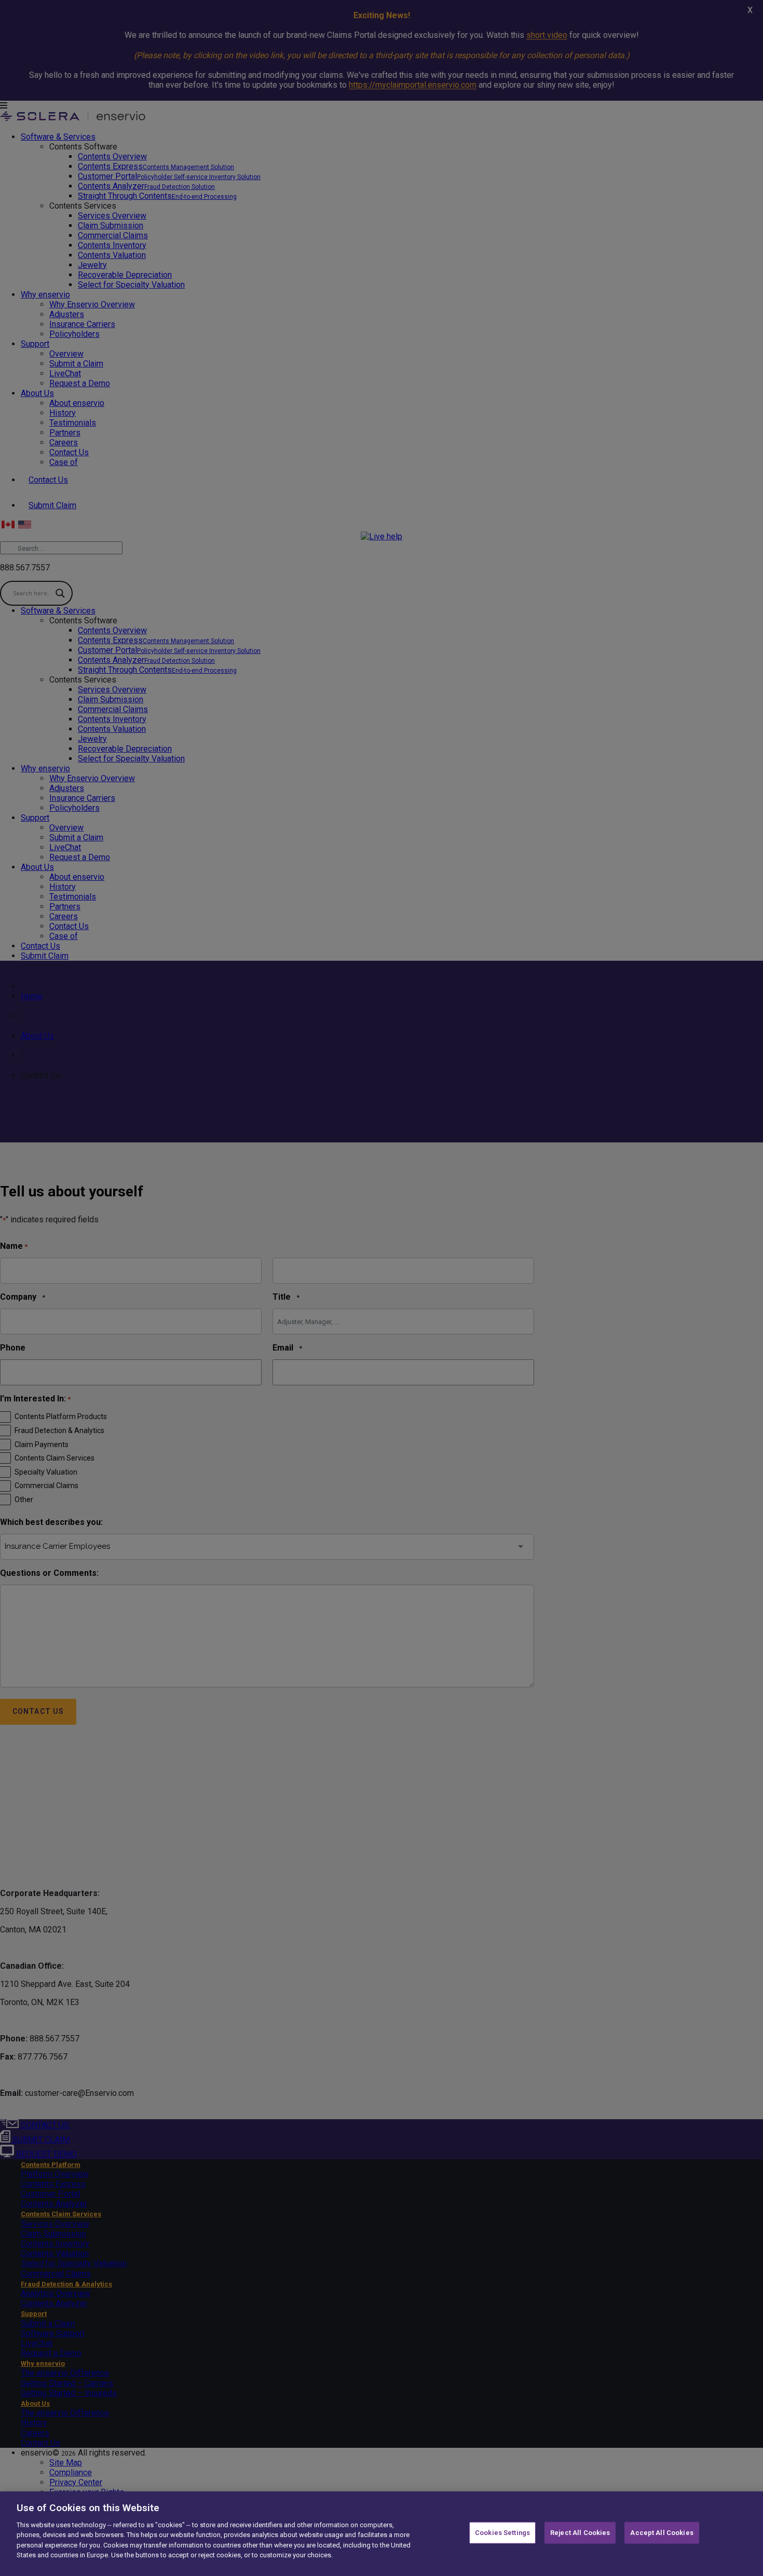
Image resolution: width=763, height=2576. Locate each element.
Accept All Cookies (662, 2533)
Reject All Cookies (580, 2533)
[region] (382, 2534)
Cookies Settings (502, 2533)
